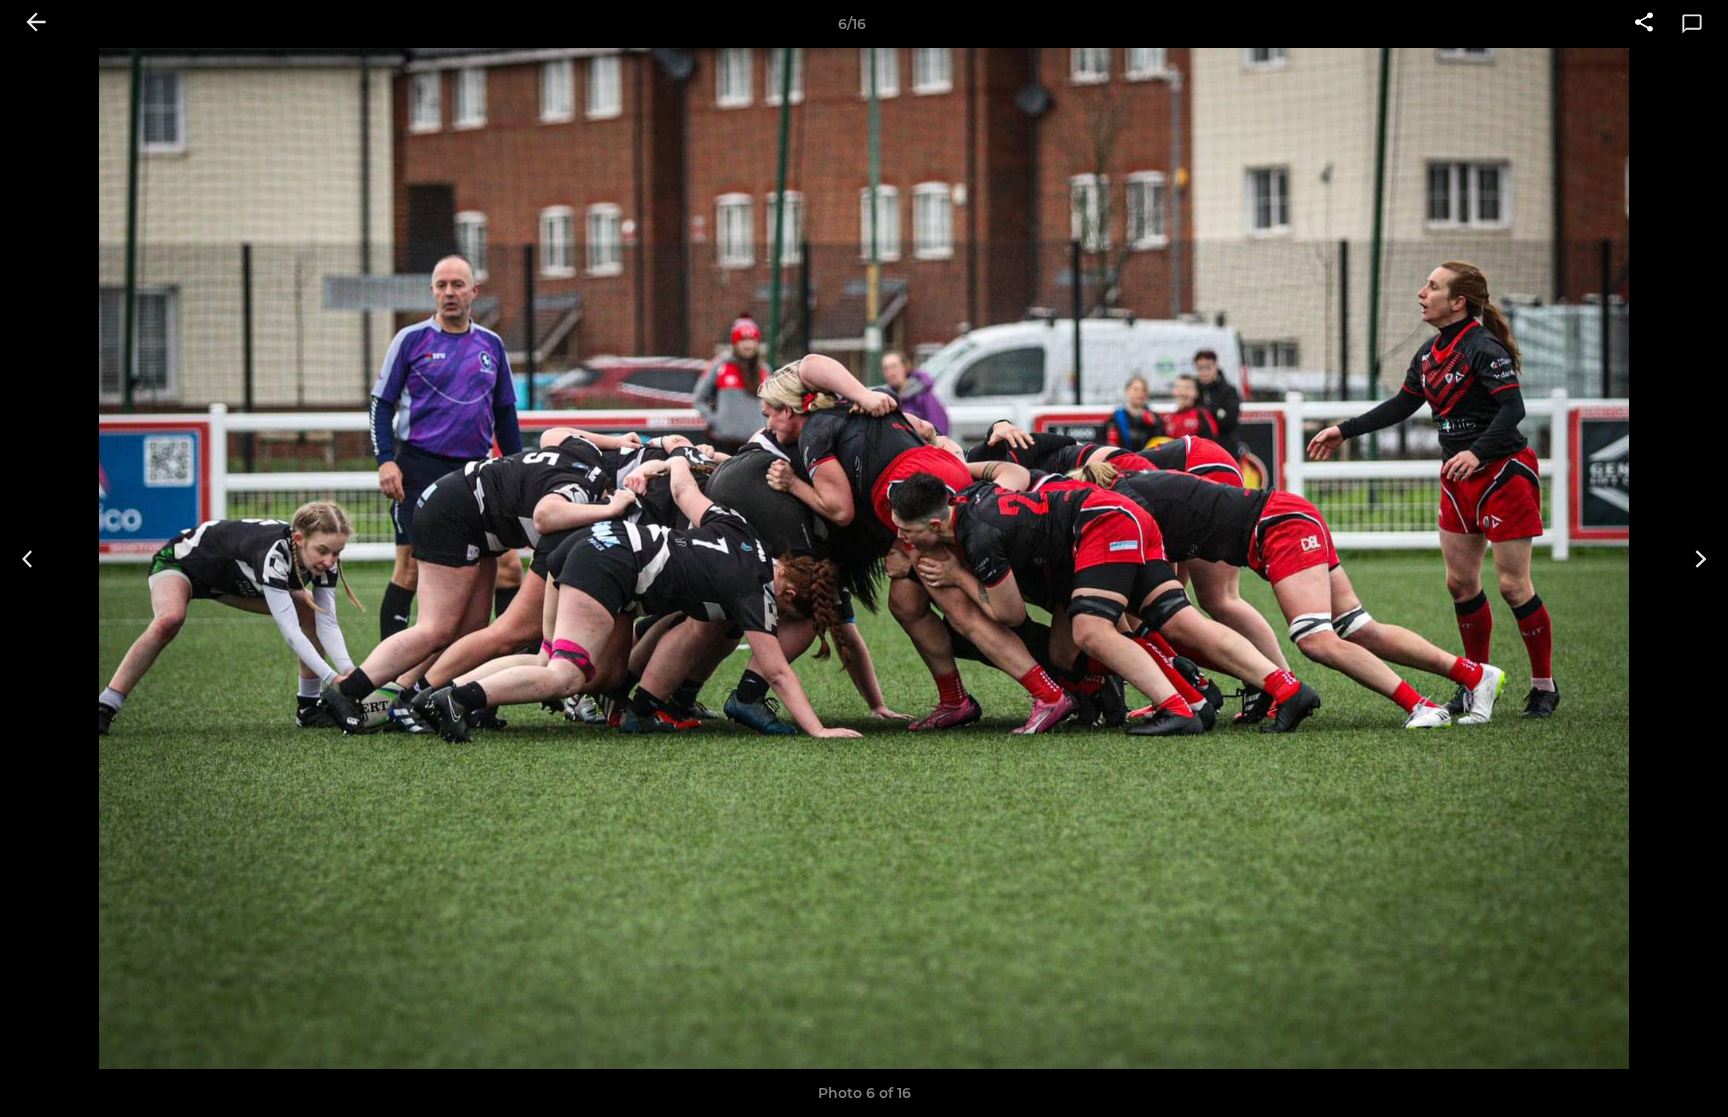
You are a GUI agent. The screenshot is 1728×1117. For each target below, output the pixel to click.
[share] (1644, 24)
